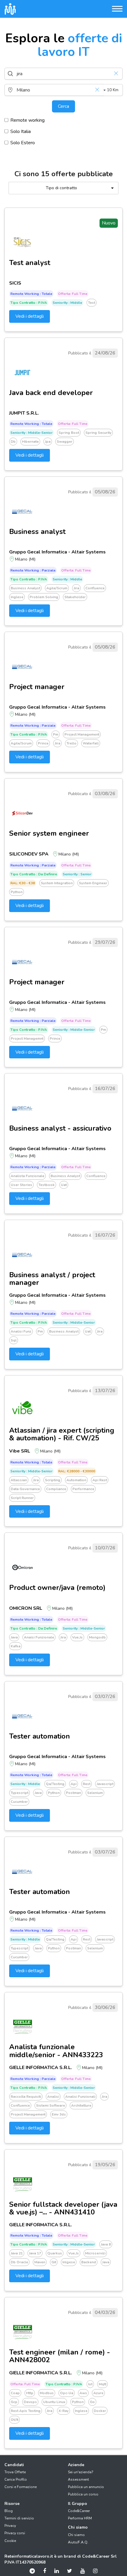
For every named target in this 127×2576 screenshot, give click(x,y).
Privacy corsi (15, 2533)
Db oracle (19, 2262)
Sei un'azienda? (81, 2472)
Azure (98, 2393)
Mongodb (97, 1637)
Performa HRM (80, 2518)
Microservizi (95, 2253)
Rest (87, 1784)
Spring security (98, 433)
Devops (30, 2402)
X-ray (63, 2411)
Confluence (95, 588)
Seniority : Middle (67, 303)
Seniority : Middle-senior (31, 433)
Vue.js (77, 1637)
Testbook (47, 1185)
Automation (76, 1480)
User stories (21, 1185)
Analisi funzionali (80, 2097)
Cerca (63, 106)
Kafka (16, 1646)
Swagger (65, 442)
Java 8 (106, 2244)
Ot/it (14, 2420)
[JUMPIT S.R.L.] (22, 373)
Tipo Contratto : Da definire (34, 874)
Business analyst (25, 588)
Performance (83, 1489)
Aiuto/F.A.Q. (78, 2542)
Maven (40, 2262)
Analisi (53, 2097)
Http (30, 2393)
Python (17, 892)
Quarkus (55, 2253)
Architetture (81, 2105)
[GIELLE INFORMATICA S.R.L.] (22, 2027)
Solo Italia (21, 131)
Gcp (14, 2402)
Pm (56, 734)
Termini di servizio (19, 2518)
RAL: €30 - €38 (23, 883)
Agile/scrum (57, 588)
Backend (89, 2262)
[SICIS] (22, 243)
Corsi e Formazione (21, 2487)
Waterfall (91, 743)
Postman (73, 1793)
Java (14, 1637)
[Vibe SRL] (22, 1410)
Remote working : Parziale (33, 570)
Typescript (19, 1793)
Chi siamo (76, 2535)
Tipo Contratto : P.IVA (29, 303)
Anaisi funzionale (39, 1637)
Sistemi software (51, 2105)
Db (13, 442)
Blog (9, 2511)
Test (92, 303)
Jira (76, 588)
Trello (71, 743)
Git (54, 2262)
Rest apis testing (26, 2411)
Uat (64, 1185)
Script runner (22, 1498)
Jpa (48, 442)
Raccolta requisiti (26, 2097)
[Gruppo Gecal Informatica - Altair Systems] (22, 511)
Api (74, 1784)
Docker (100, 2411)
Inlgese (69, 2262)
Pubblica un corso (83, 2494)
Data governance (25, 1489)
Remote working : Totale (31, 294)
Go (92, 2402)
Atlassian (19, 1480)
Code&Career (79, 2511)
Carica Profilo (16, 2479)
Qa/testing (55, 1784)
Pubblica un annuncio (86, 2487)
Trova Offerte (15, 2472)
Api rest (100, 1480)
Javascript (105, 1784)
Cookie (10, 2541)
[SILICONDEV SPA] (22, 813)
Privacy (10, 2526)
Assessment (78, 2479)
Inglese (17, 597)
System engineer (93, 883)
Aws (83, 2393)
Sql (14, 1340)
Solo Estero (23, 143)
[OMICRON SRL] (22, 1567)
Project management (82, 734)
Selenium (95, 1793)
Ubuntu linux (54, 2402)
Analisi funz (21, 1331)
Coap (15, 2393)
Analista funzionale (27, 1176)
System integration (57, 883)
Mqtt (102, 2384)
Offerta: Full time (73, 294)
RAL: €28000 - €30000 (77, 1471)
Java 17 (35, 2253)
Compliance (56, 1489)
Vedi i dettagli (30, 316)
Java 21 (17, 2253)
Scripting (53, 1480)
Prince (43, 743)
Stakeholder (75, 597)
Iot (90, 2384)
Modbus (47, 2393)
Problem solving (44, 597)
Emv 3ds (59, 2114)
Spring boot (69, 433)
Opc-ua (67, 2393)
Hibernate (30, 442)
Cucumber (19, 1802)
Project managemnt (27, 1039)
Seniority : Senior (77, 874)
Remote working (27, 120)
